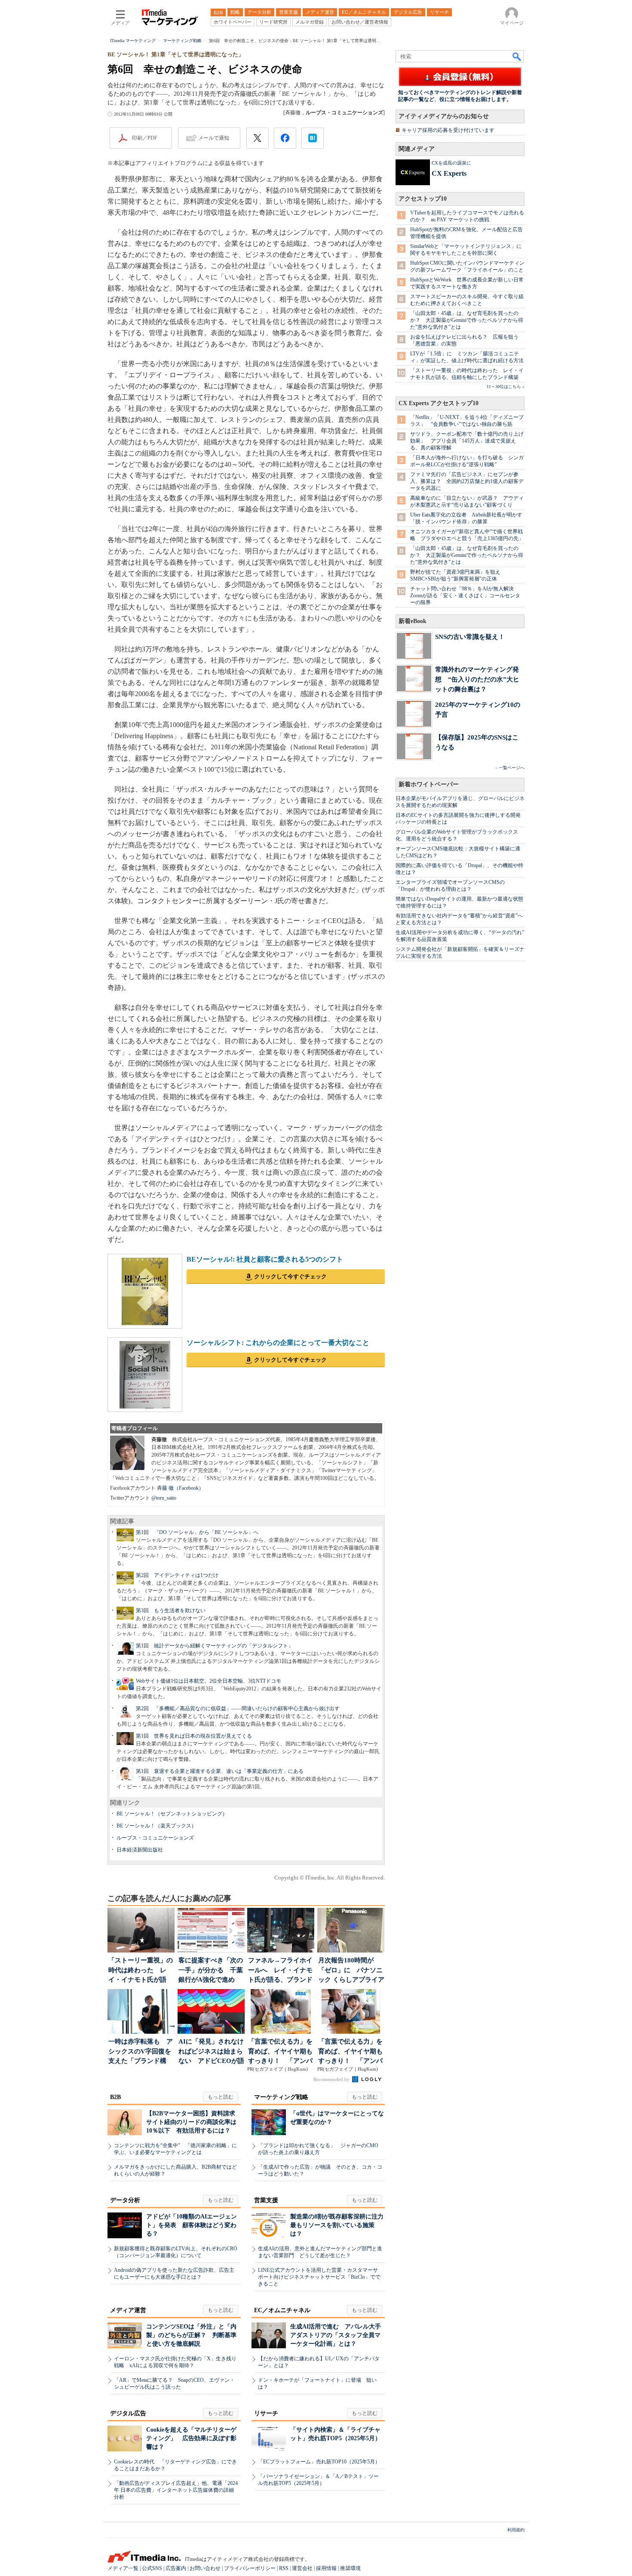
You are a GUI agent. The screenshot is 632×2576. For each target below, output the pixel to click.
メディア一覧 (123, 2568)
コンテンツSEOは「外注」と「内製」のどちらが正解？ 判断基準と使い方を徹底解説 (191, 2335)
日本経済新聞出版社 (140, 1850)
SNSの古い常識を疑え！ (470, 637)
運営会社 (302, 2568)
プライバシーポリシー (250, 2568)
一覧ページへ (512, 768)
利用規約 (516, 2530)
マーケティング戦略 (281, 2097)
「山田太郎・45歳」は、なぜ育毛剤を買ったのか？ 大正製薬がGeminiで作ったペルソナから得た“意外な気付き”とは (467, 320)
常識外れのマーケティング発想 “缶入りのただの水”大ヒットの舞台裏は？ (477, 679)
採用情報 (326, 2568)
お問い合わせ (205, 2568)
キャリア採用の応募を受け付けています (448, 130)
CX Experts (449, 173)
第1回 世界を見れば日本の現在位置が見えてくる (194, 1736)
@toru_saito (164, 1498)
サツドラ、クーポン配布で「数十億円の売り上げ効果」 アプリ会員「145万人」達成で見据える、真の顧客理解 (467, 441)
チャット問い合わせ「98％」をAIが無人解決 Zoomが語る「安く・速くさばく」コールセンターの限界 (465, 596)
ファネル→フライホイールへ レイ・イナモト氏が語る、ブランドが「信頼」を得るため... (280, 1971)
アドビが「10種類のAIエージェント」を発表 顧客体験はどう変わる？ (192, 2225)
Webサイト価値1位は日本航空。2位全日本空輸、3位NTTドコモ (209, 1681)
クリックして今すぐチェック (290, 1276)
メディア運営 (128, 2310)
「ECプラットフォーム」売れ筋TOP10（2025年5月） (319, 2462)
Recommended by (332, 2079)
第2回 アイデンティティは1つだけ (177, 1575)
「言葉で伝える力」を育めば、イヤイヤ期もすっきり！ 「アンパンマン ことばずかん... (281, 2052)
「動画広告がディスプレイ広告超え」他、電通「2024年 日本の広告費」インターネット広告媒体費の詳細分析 (176, 2490)
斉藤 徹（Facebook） (180, 1488)
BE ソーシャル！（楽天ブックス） (156, 1826)
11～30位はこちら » (506, 387)
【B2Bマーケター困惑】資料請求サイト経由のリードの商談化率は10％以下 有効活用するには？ (191, 2122)
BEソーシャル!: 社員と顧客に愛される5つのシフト (265, 1259)
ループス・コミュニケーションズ (155, 1838)
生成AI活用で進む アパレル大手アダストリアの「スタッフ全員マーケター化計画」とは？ (336, 2335)
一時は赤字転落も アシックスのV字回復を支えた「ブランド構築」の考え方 (141, 2052)
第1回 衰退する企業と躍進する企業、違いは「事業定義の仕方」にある (220, 1771)
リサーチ (266, 2413)
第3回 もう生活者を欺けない (171, 1610)
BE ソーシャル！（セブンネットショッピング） (172, 1814)
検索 (517, 56)
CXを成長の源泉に (451, 163)
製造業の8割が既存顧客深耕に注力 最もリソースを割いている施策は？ (340, 2225)
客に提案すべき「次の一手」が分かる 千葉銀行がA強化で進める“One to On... (211, 1971)
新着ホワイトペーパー (429, 784)
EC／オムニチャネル (282, 2310)
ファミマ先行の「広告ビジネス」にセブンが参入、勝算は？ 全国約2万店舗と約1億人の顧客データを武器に (467, 481)
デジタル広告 (128, 2413)
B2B (115, 2097)
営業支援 (266, 2200)
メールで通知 (214, 138)
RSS (284, 2568)
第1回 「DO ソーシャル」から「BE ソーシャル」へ (197, 1532)
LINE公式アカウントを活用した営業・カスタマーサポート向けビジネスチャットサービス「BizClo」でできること (319, 2277)
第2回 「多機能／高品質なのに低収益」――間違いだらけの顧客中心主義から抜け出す (238, 1708)
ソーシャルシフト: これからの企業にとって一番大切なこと (278, 1343)
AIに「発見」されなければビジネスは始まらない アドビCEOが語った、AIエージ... (211, 2052)
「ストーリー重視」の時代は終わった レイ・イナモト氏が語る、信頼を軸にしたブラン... (141, 1971)
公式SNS (152, 2568)
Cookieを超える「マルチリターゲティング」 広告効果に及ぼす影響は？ (191, 2438)
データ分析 (125, 2200)
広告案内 (176, 2568)
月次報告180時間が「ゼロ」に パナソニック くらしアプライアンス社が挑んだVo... (351, 1971)
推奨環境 (350, 2568)
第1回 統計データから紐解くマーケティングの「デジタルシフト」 (215, 1646)
